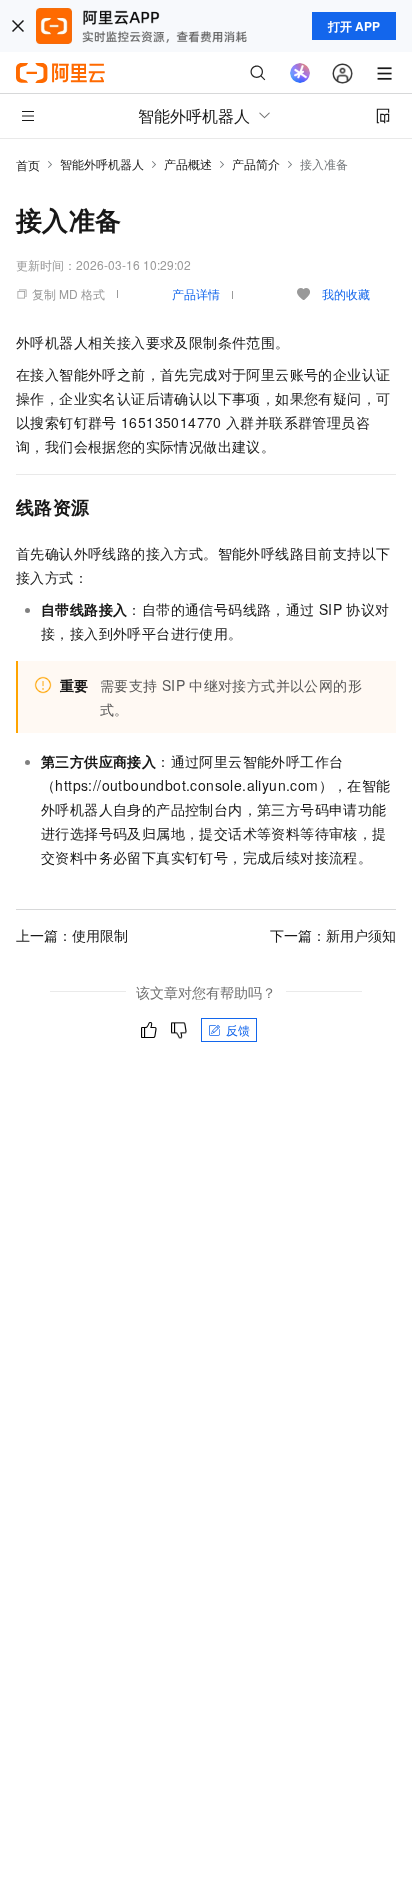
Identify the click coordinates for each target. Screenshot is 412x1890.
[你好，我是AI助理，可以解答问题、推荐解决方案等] (300, 73)
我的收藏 (346, 293)
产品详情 (196, 293)
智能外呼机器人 (102, 163)
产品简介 (256, 163)
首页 (28, 164)
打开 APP (354, 26)
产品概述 (188, 163)
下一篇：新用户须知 (333, 935)
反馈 (238, 1029)
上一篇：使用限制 (72, 935)
